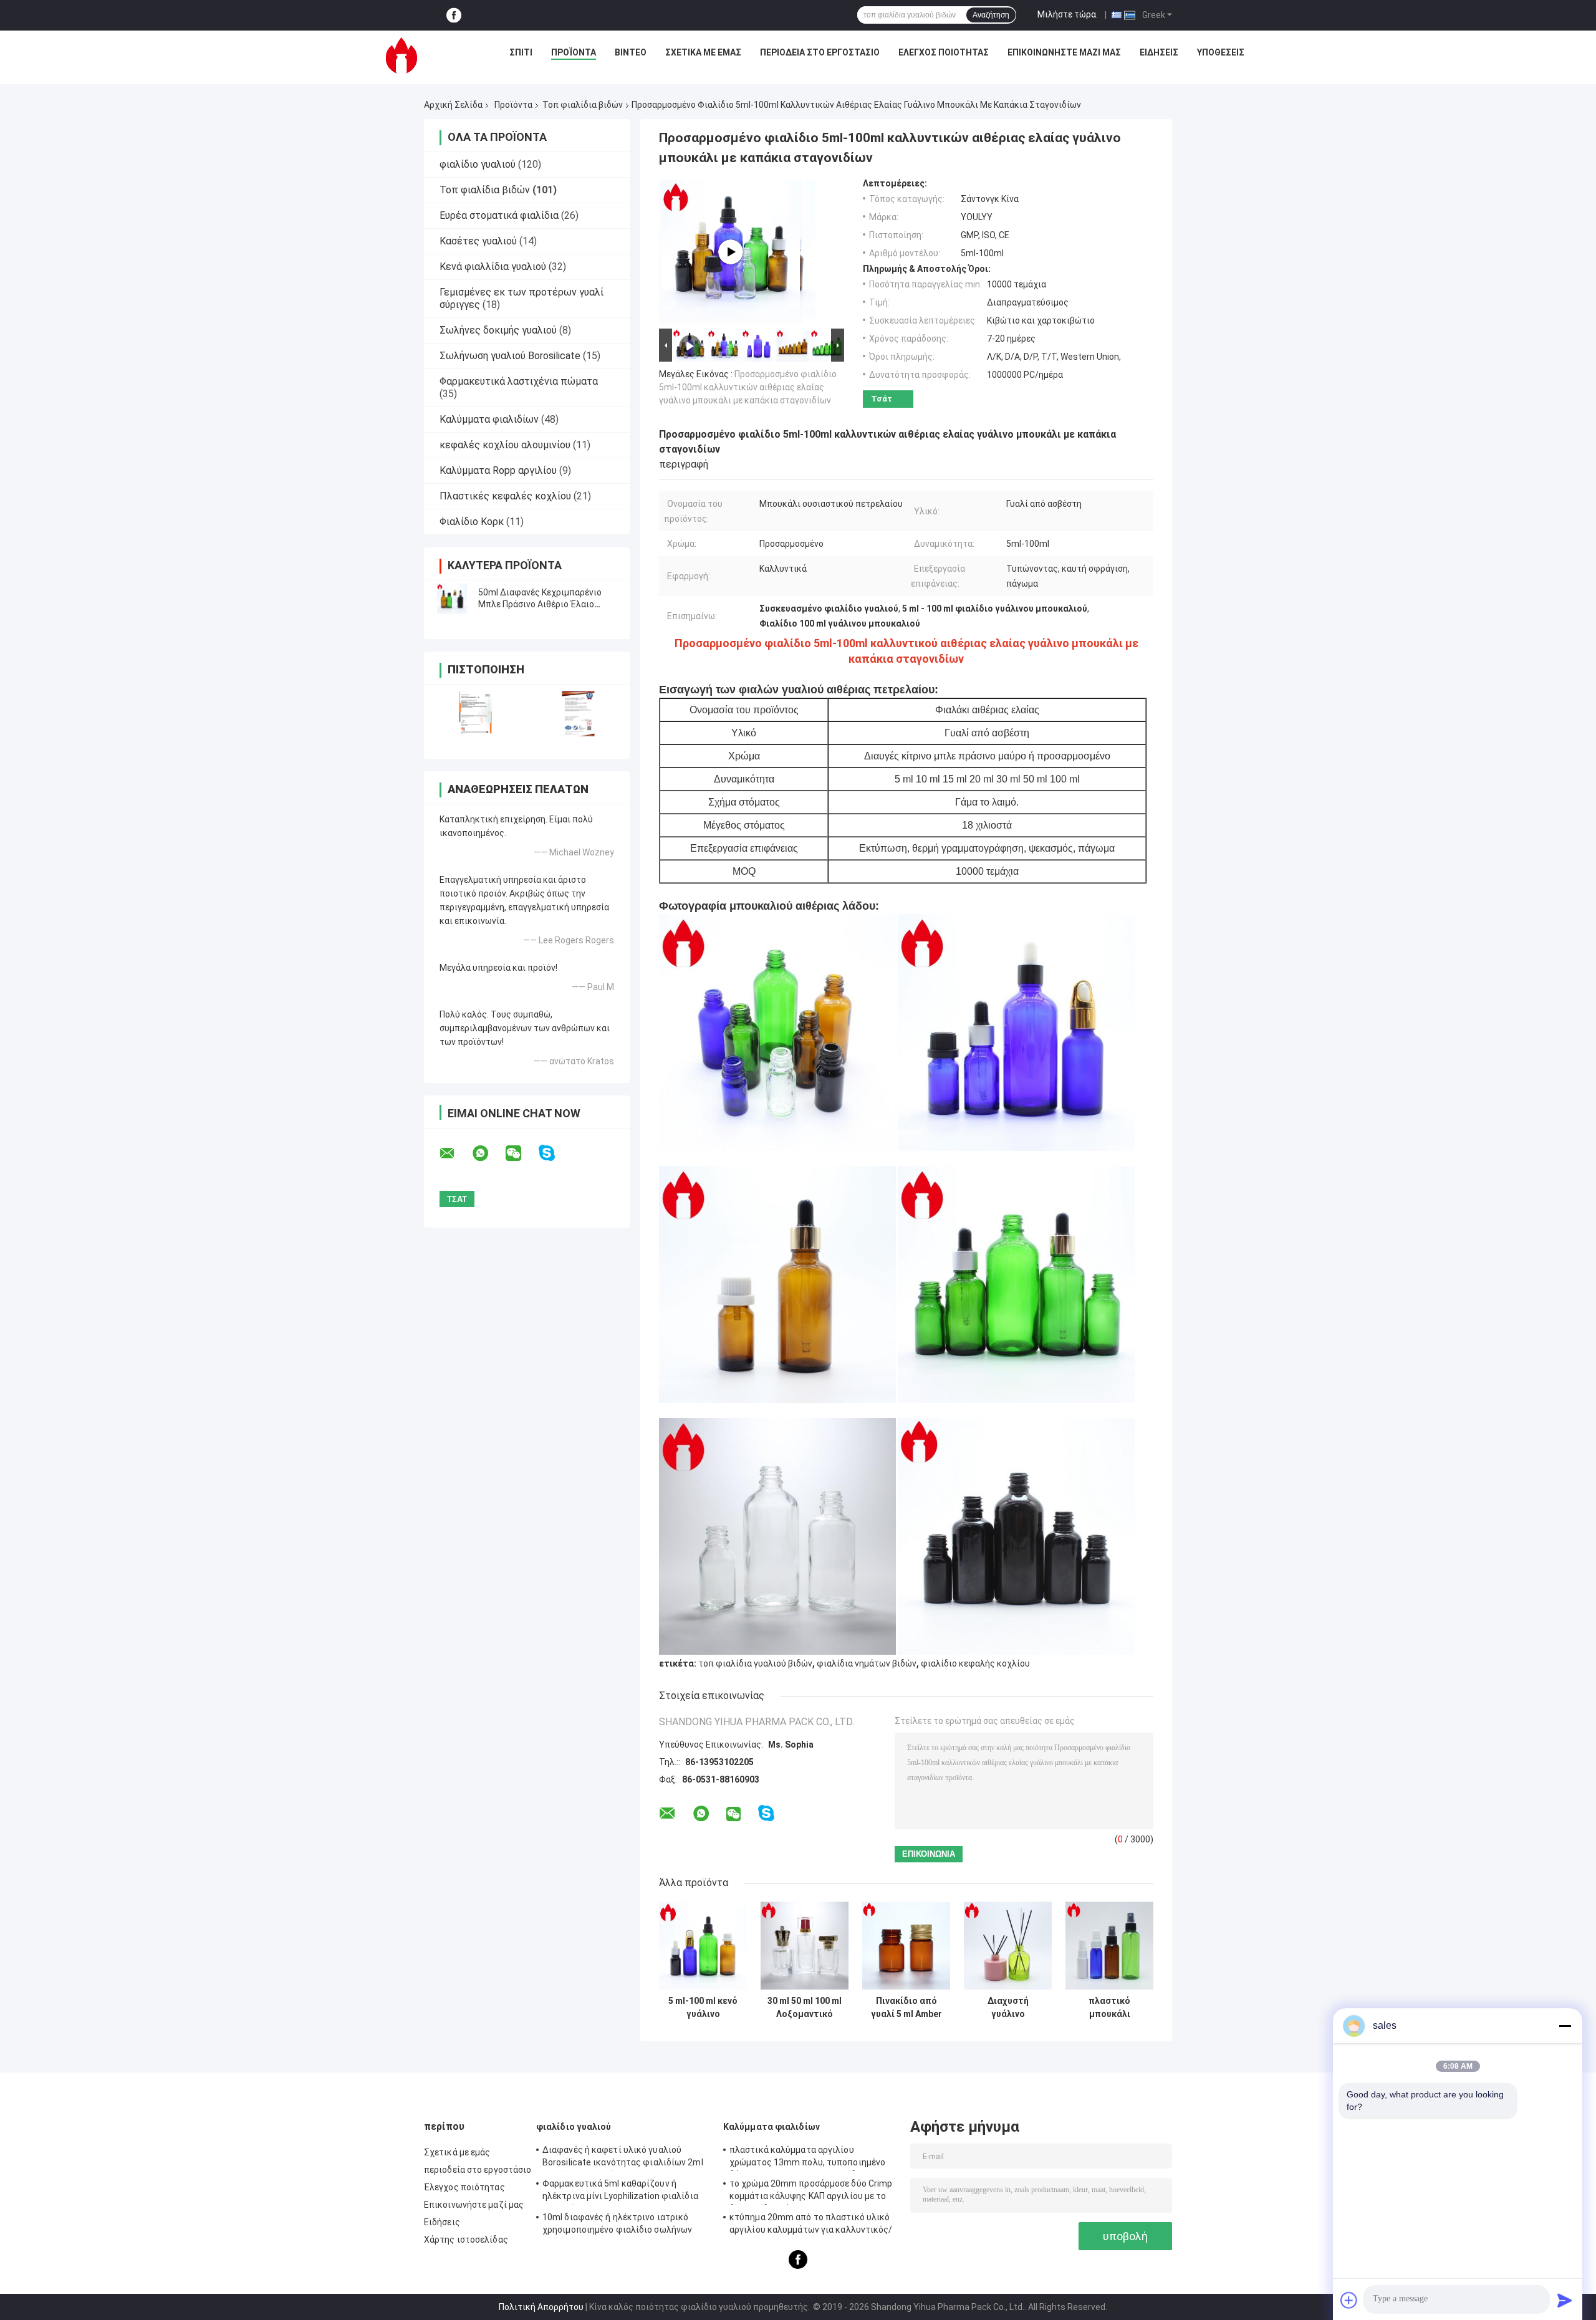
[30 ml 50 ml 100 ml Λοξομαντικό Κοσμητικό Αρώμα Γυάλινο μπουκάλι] (805, 1946)
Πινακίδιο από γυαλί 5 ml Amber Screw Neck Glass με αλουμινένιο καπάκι (906, 2008)
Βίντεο (631, 52)
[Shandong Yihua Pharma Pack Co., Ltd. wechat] (521, 1153)
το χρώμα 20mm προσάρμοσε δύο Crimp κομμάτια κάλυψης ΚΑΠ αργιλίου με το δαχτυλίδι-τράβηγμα (811, 2192)
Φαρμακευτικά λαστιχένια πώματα (519, 381)
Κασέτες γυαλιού (478, 241)
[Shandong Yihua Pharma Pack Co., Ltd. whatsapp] (488, 1153)
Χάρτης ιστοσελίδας (466, 2240)
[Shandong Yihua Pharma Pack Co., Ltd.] (401, 55)
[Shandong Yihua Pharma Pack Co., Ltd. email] (455, 1153)
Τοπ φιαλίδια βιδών (583, 105)
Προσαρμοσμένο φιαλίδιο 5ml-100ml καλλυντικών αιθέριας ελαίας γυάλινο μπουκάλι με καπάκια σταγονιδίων (748, 387)
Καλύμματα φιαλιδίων (489, 419)
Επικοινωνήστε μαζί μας (1064, 52)
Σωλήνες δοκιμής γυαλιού (498, 330)
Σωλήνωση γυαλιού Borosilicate (510, 356)
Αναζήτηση (991, 15)
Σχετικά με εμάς (703, 52)
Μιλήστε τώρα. (1068, 14)
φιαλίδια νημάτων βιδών (867, 1663)
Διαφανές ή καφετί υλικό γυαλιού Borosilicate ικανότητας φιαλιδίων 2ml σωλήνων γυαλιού (623, 2158)
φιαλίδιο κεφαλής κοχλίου (975, 1663)
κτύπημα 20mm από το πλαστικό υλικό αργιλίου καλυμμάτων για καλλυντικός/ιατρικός (811, 2225)
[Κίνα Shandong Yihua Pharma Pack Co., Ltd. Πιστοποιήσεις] (475, 714)
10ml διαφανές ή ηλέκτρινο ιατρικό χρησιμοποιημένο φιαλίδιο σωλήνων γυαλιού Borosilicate (617, 2225)
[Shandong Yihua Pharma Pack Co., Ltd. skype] (555, 1153)
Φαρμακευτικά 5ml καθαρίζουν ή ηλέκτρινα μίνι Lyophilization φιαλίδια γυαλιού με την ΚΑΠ (620, 2192)
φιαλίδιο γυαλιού (478, 164)
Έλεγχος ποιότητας (944, 52)
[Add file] (1349, 2300)
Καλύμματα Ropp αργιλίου (498, 470)
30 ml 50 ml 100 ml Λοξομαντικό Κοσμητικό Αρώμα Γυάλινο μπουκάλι (805, 2008)
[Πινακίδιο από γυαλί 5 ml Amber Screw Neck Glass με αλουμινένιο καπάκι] (906, 1946)
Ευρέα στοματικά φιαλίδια (499, 215)
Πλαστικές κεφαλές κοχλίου (505, 496)
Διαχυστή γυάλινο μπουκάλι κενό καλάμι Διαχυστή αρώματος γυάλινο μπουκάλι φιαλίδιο (1008, 2008)
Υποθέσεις (1221, 52)
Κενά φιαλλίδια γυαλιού (493, 267)
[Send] (1565, 2300)
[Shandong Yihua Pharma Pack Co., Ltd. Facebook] (454, 15)
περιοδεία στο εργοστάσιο (820, 52)
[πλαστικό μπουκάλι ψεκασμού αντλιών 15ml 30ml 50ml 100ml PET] (1109, 1946)
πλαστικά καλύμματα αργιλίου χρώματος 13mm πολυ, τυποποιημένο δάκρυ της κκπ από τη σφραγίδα (807, 2158)
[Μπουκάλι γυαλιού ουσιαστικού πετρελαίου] (731, 252)
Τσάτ (882, 399)
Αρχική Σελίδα (453, 105)
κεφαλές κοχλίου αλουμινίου (505, 445)
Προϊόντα (574, 52)
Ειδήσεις (1159, 52)
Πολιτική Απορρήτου (541, 2307)
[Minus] (1565, 2026)
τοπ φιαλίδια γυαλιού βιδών (755, 1663)
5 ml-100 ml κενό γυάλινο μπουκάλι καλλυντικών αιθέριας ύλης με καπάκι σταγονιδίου (703, 2008)
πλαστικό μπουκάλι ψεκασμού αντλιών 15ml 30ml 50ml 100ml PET (1110, 2008)
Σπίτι (521, 52)
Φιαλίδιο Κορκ (472, 522)
